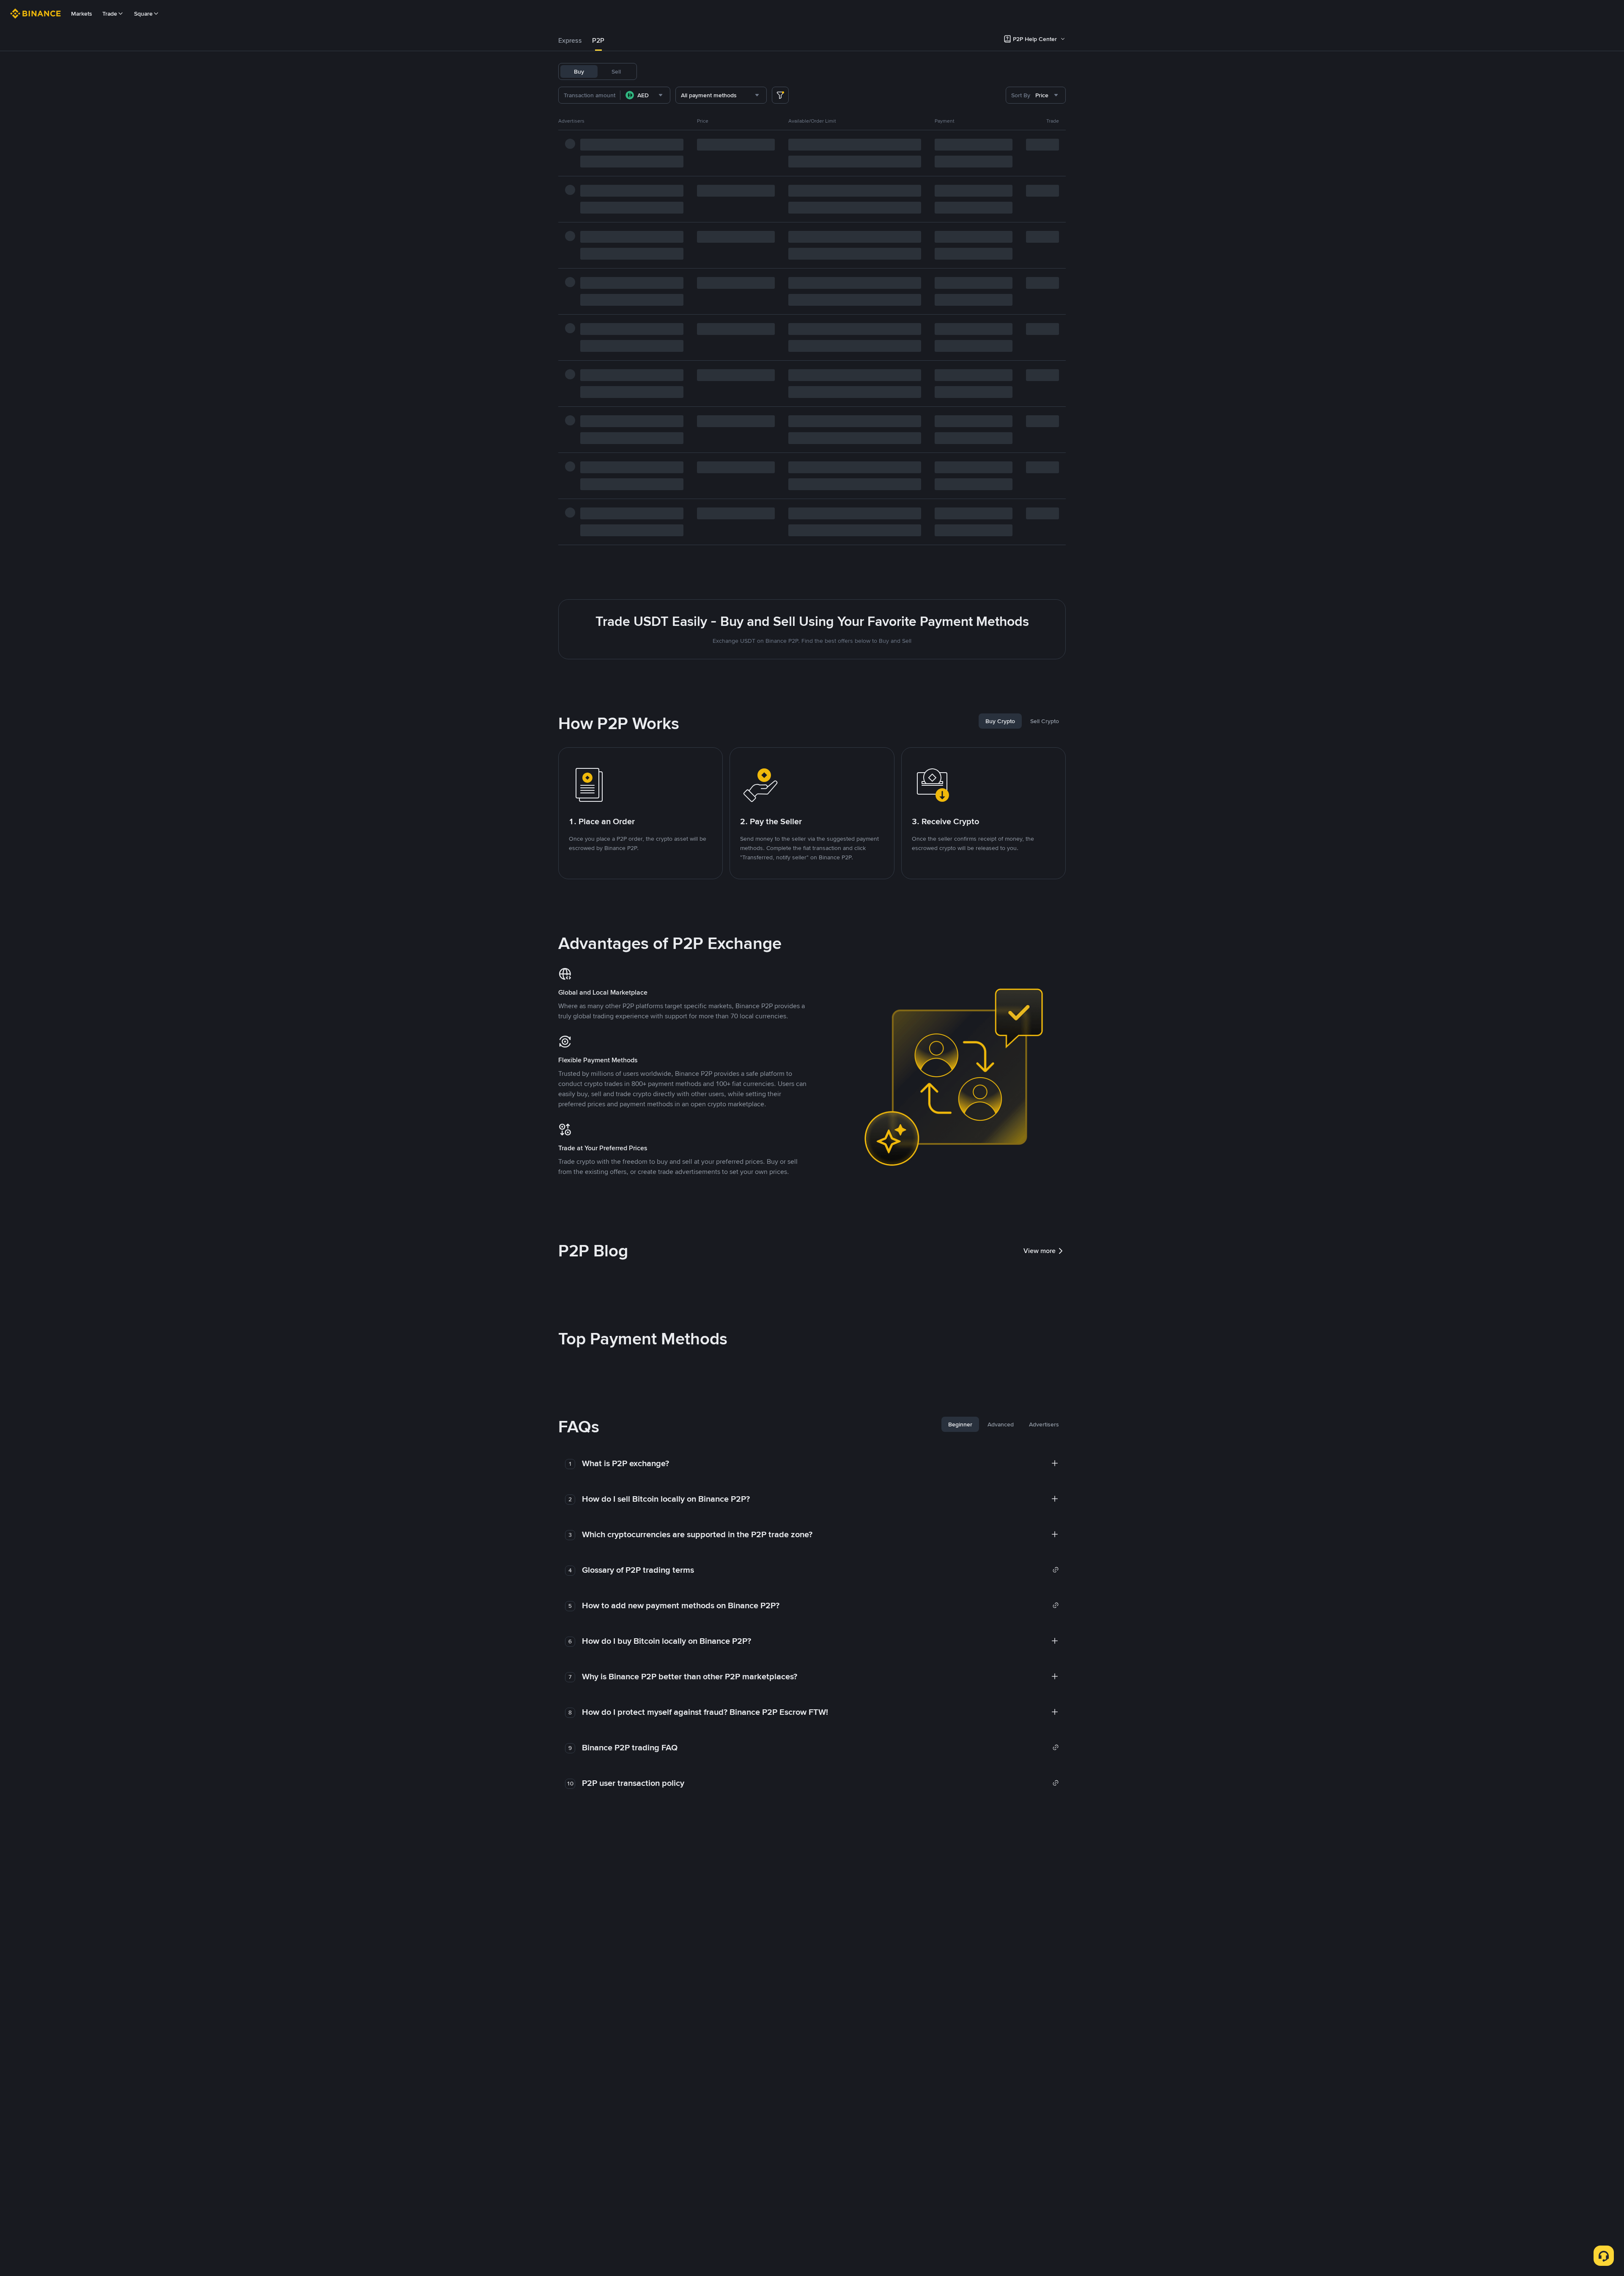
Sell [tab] (616, 71)
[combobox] (645, 95)
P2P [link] (598, 40)
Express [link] (570, 40)
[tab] (570, 41)
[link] (820, 1570)
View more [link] (1040, 1251)
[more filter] (780, 95)
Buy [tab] (579, 71)
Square (143, 14)
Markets (82, 14)
